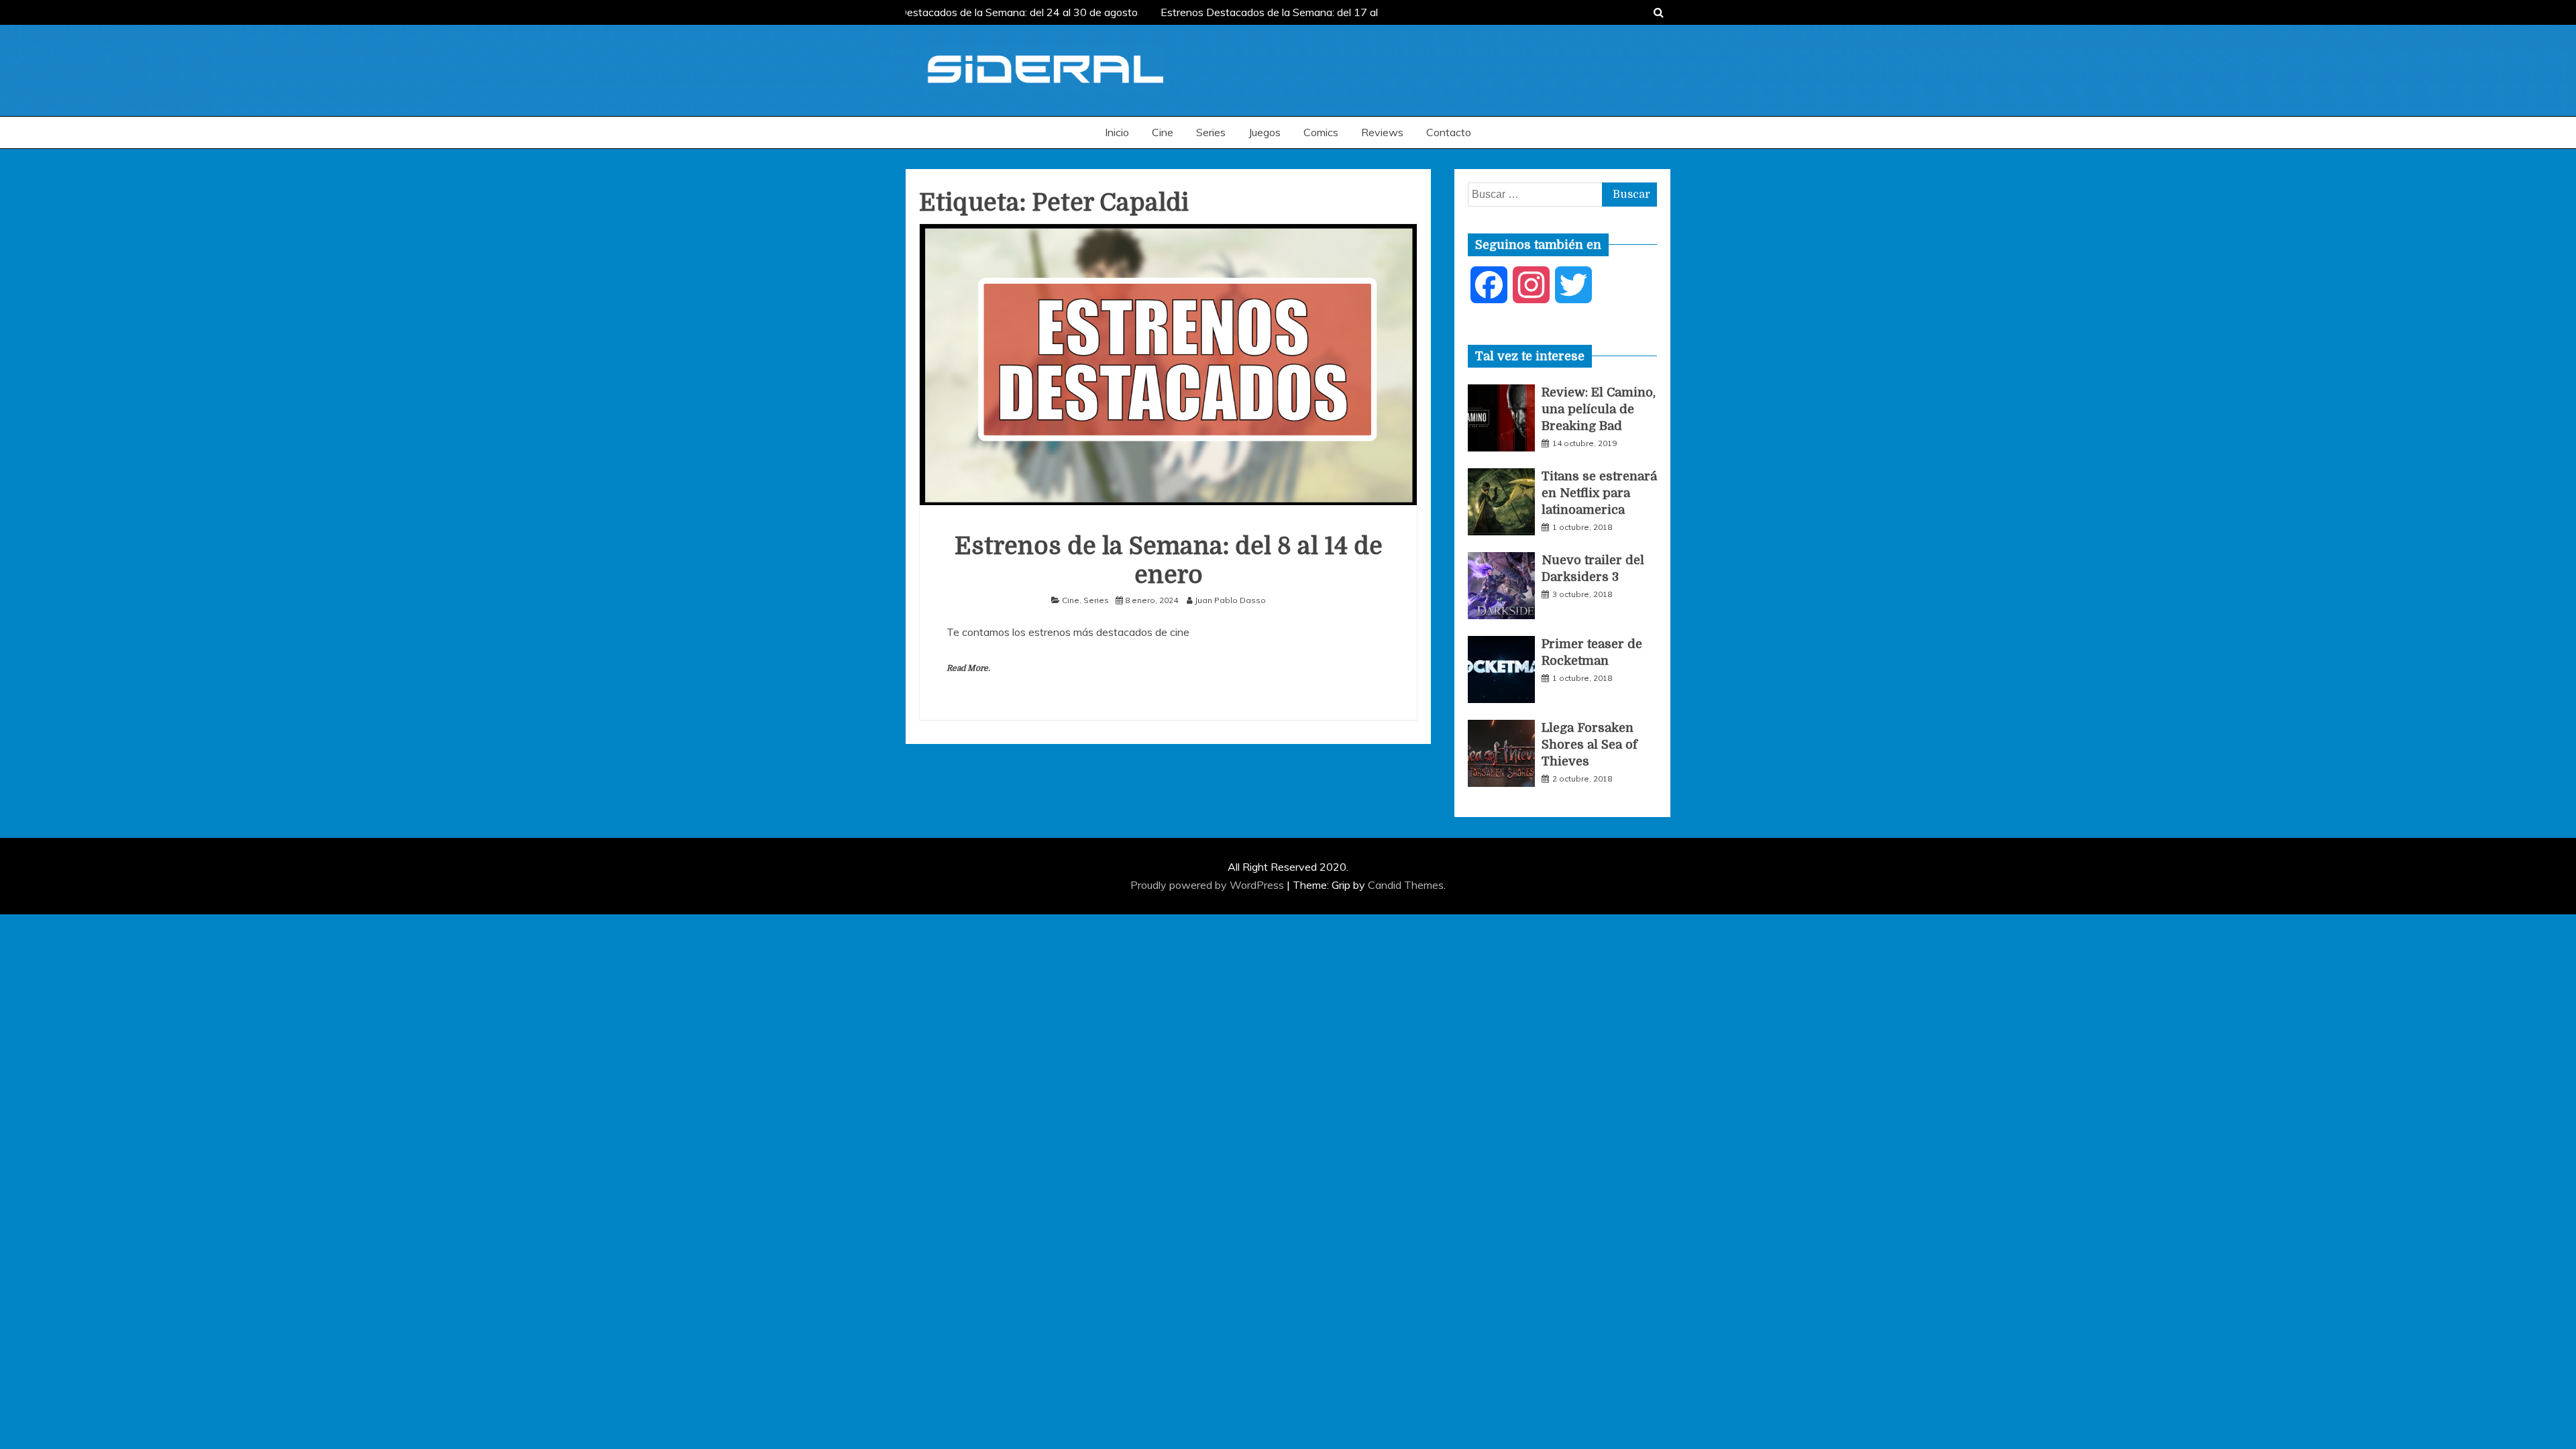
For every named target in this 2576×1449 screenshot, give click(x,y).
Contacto (1449, 132)
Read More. (968, 668)
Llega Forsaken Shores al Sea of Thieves (1590, 745)
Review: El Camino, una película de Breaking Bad (1599, 409)
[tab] (1530, 356)
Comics (1321, 132)
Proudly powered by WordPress (1209, 885)
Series (1211, 132)
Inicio (1117, 132)
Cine (1163, 132)
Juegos (1265, 132)
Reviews (1382, 132)
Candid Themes (1406, 885)
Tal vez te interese (1530, 356)
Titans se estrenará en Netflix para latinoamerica (1599, 493)
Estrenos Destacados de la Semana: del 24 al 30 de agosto (989, 12)
